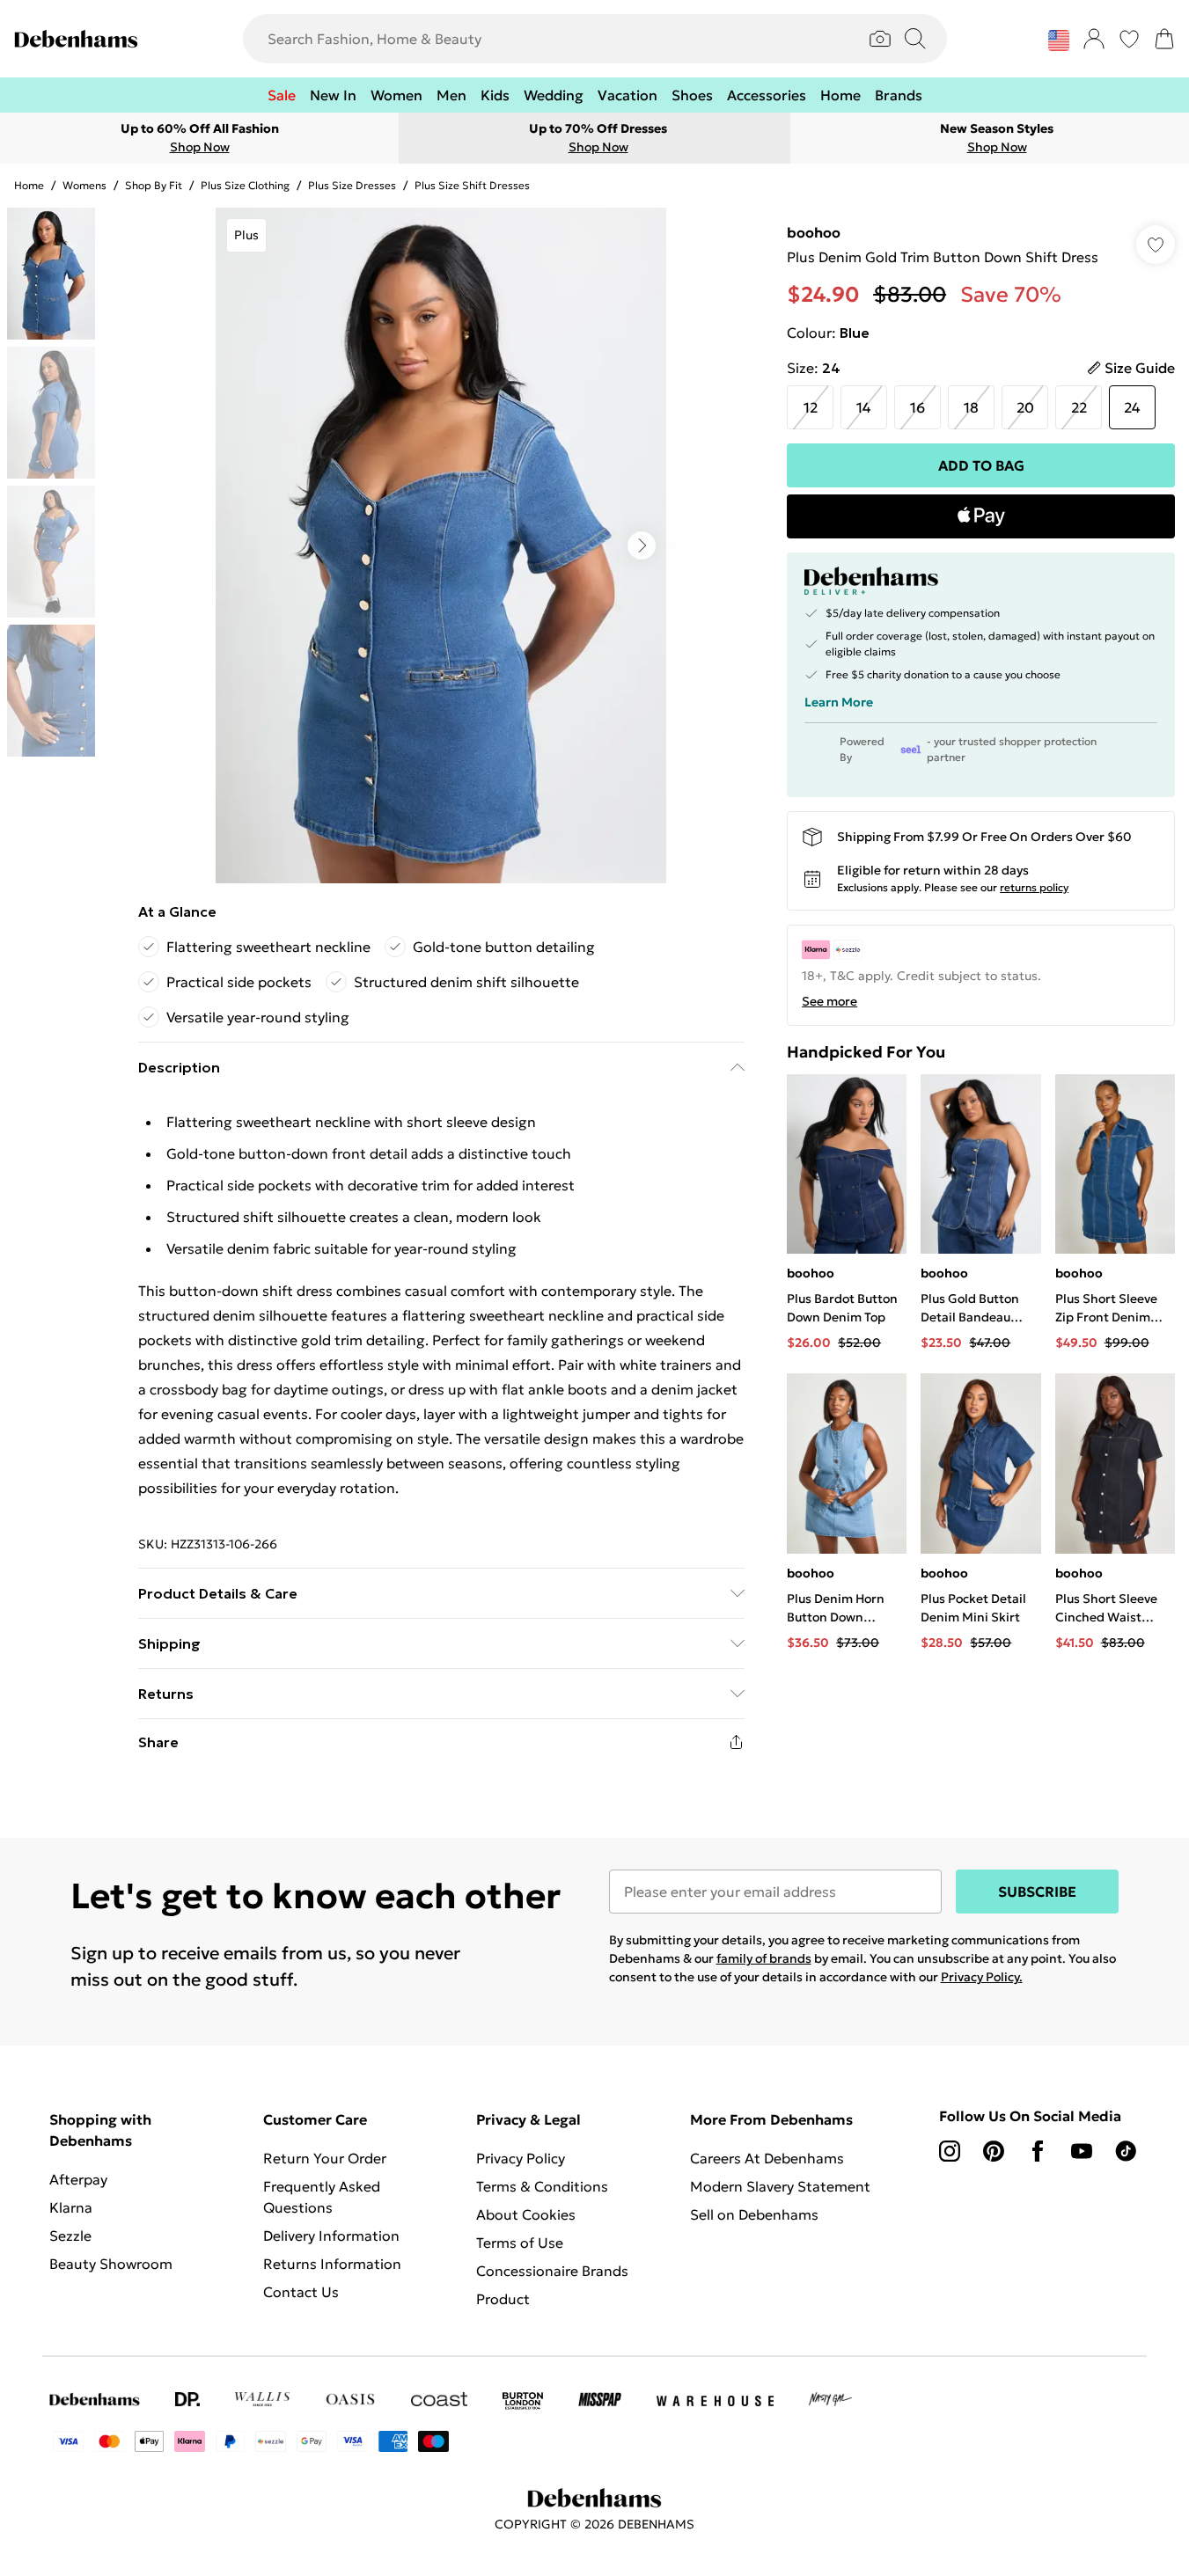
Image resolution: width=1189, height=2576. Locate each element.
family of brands (764, 1958)
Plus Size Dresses (352, 185)
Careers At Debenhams (767, 2158)
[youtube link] (1082, 2151)
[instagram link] (950, 2151)
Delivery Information (331, 2236)
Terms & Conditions (542, 2186)
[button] (1059, 40)
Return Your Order (325, 2158)
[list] (441, 545)
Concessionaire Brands (552, 2271)
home (29, 185)
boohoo (814, 232)
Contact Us (301, 2292)
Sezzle (70, 2236)
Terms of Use (520, 2243)
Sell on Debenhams (754, 2214)
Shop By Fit (154, 185)
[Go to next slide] (642, 545)
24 (1132, 407)
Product (503, 2299)
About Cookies (526, 2214)
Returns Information (332, 2264)
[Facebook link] (1038, 2151)
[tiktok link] (1126, 2151)
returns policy (1034, 887)
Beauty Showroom (111, 2264)
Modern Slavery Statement (780, 2186)
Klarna (71, 2207)
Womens (84, 185)
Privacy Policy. (982, 1977)
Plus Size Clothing (245, 185)
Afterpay (78, 2179)
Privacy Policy (521, 2158)
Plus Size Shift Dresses (472, 185)
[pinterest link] (994, 2151)
